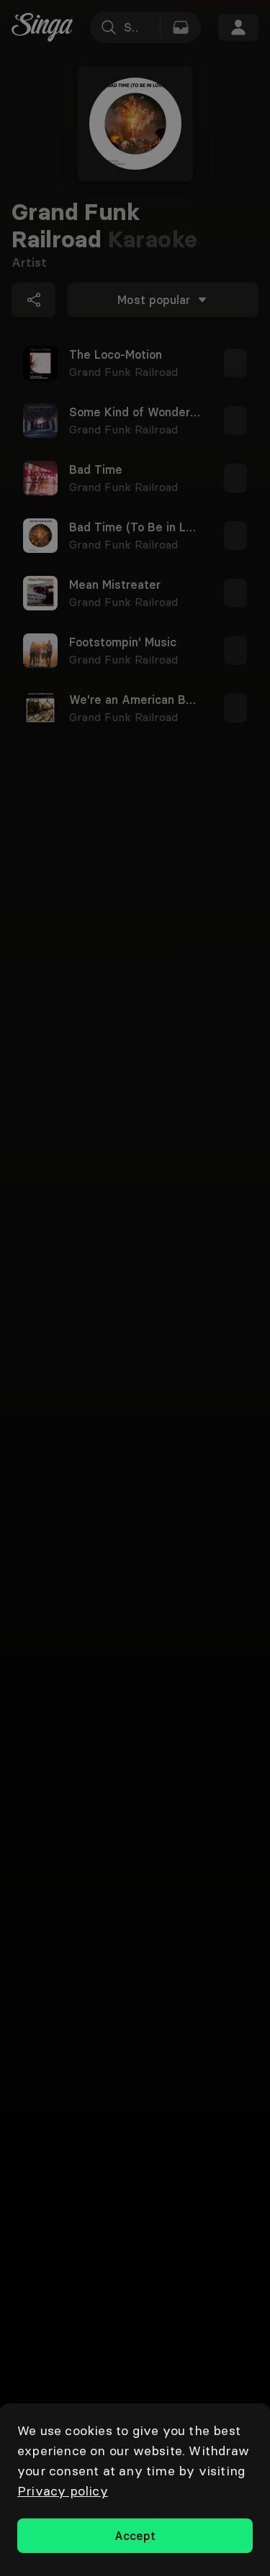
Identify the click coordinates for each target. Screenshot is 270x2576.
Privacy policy (63, 2491)
